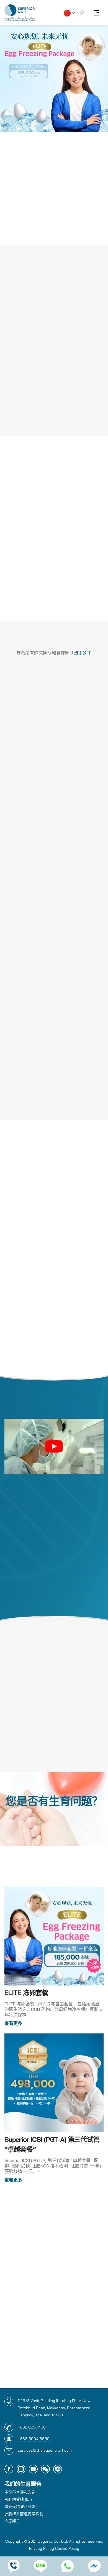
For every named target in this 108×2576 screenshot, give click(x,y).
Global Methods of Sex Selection (52, 2315)
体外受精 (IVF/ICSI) (21, 2507)
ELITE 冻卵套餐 (26, 1993)
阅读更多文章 (54, 2378)
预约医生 (54, 604)
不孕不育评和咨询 (20, 2492)
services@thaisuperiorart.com (45, 2450)
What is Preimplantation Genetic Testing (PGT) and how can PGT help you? (51, 2255)
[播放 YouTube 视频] (54, 1446)
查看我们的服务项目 (54, 418)
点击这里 (83, 653)
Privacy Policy (42, 2548)
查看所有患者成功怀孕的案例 (54, 586)
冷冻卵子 (12, 2521)
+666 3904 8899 (34, 2439)
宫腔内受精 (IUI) (18, 2499)
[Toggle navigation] (96, 13)
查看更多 (13, 2023)
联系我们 (54, 1818)
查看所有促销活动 (54, 2197)
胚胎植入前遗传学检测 (24, 2514)
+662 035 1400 (32, 2427)
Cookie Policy (67, 2548)
